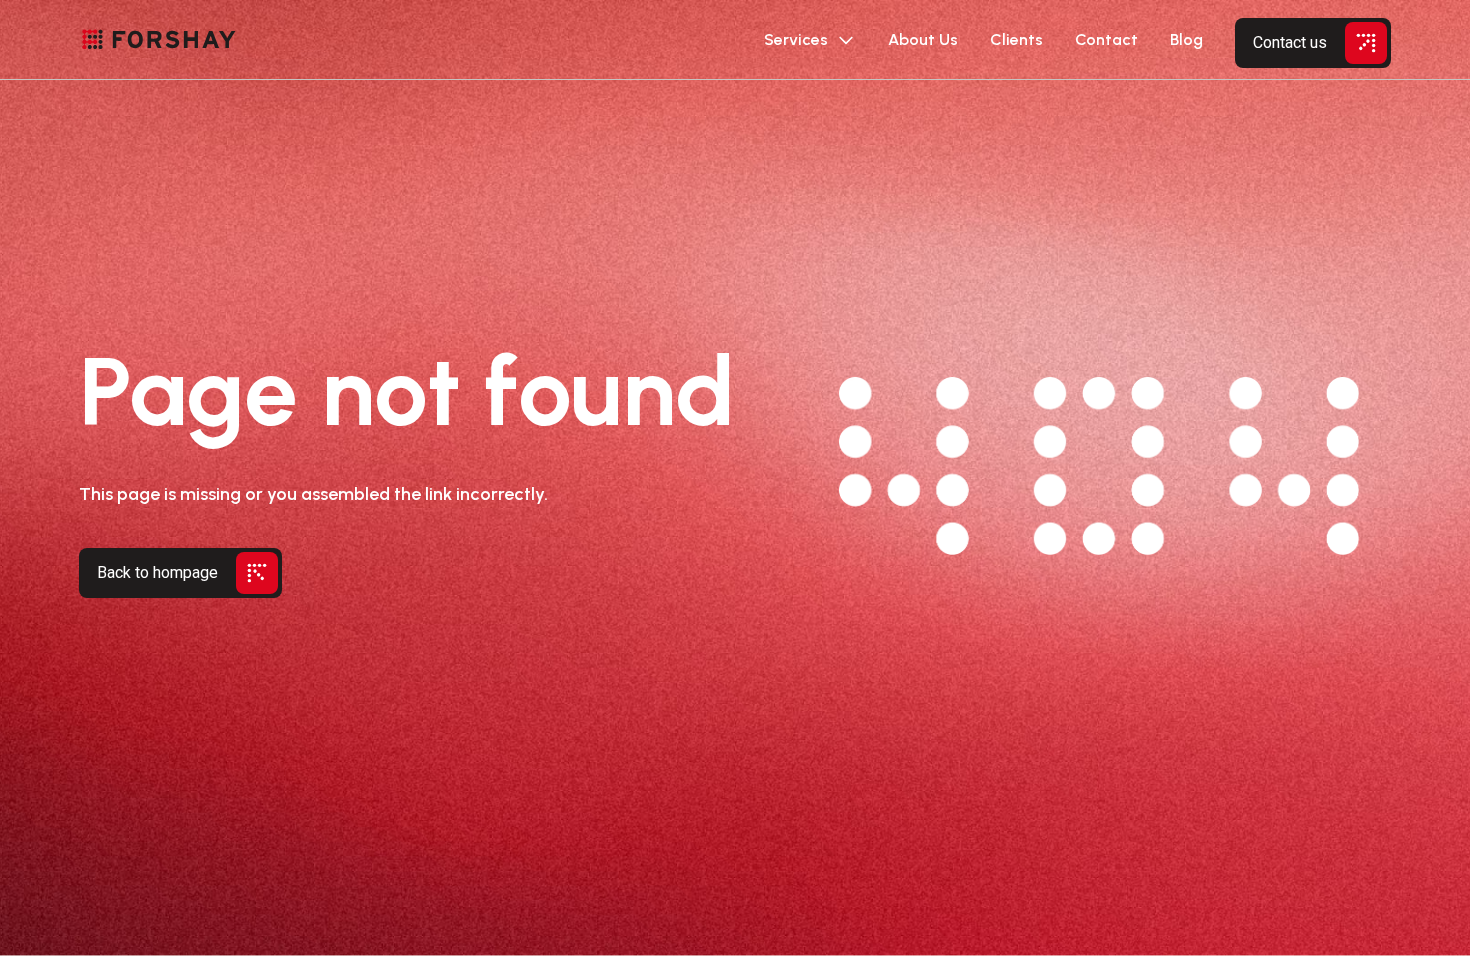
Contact (1106, 39)
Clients (1016, 39)
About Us (923, 39)
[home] (159, 40)
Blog (1186, 39)
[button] (810, 40)
